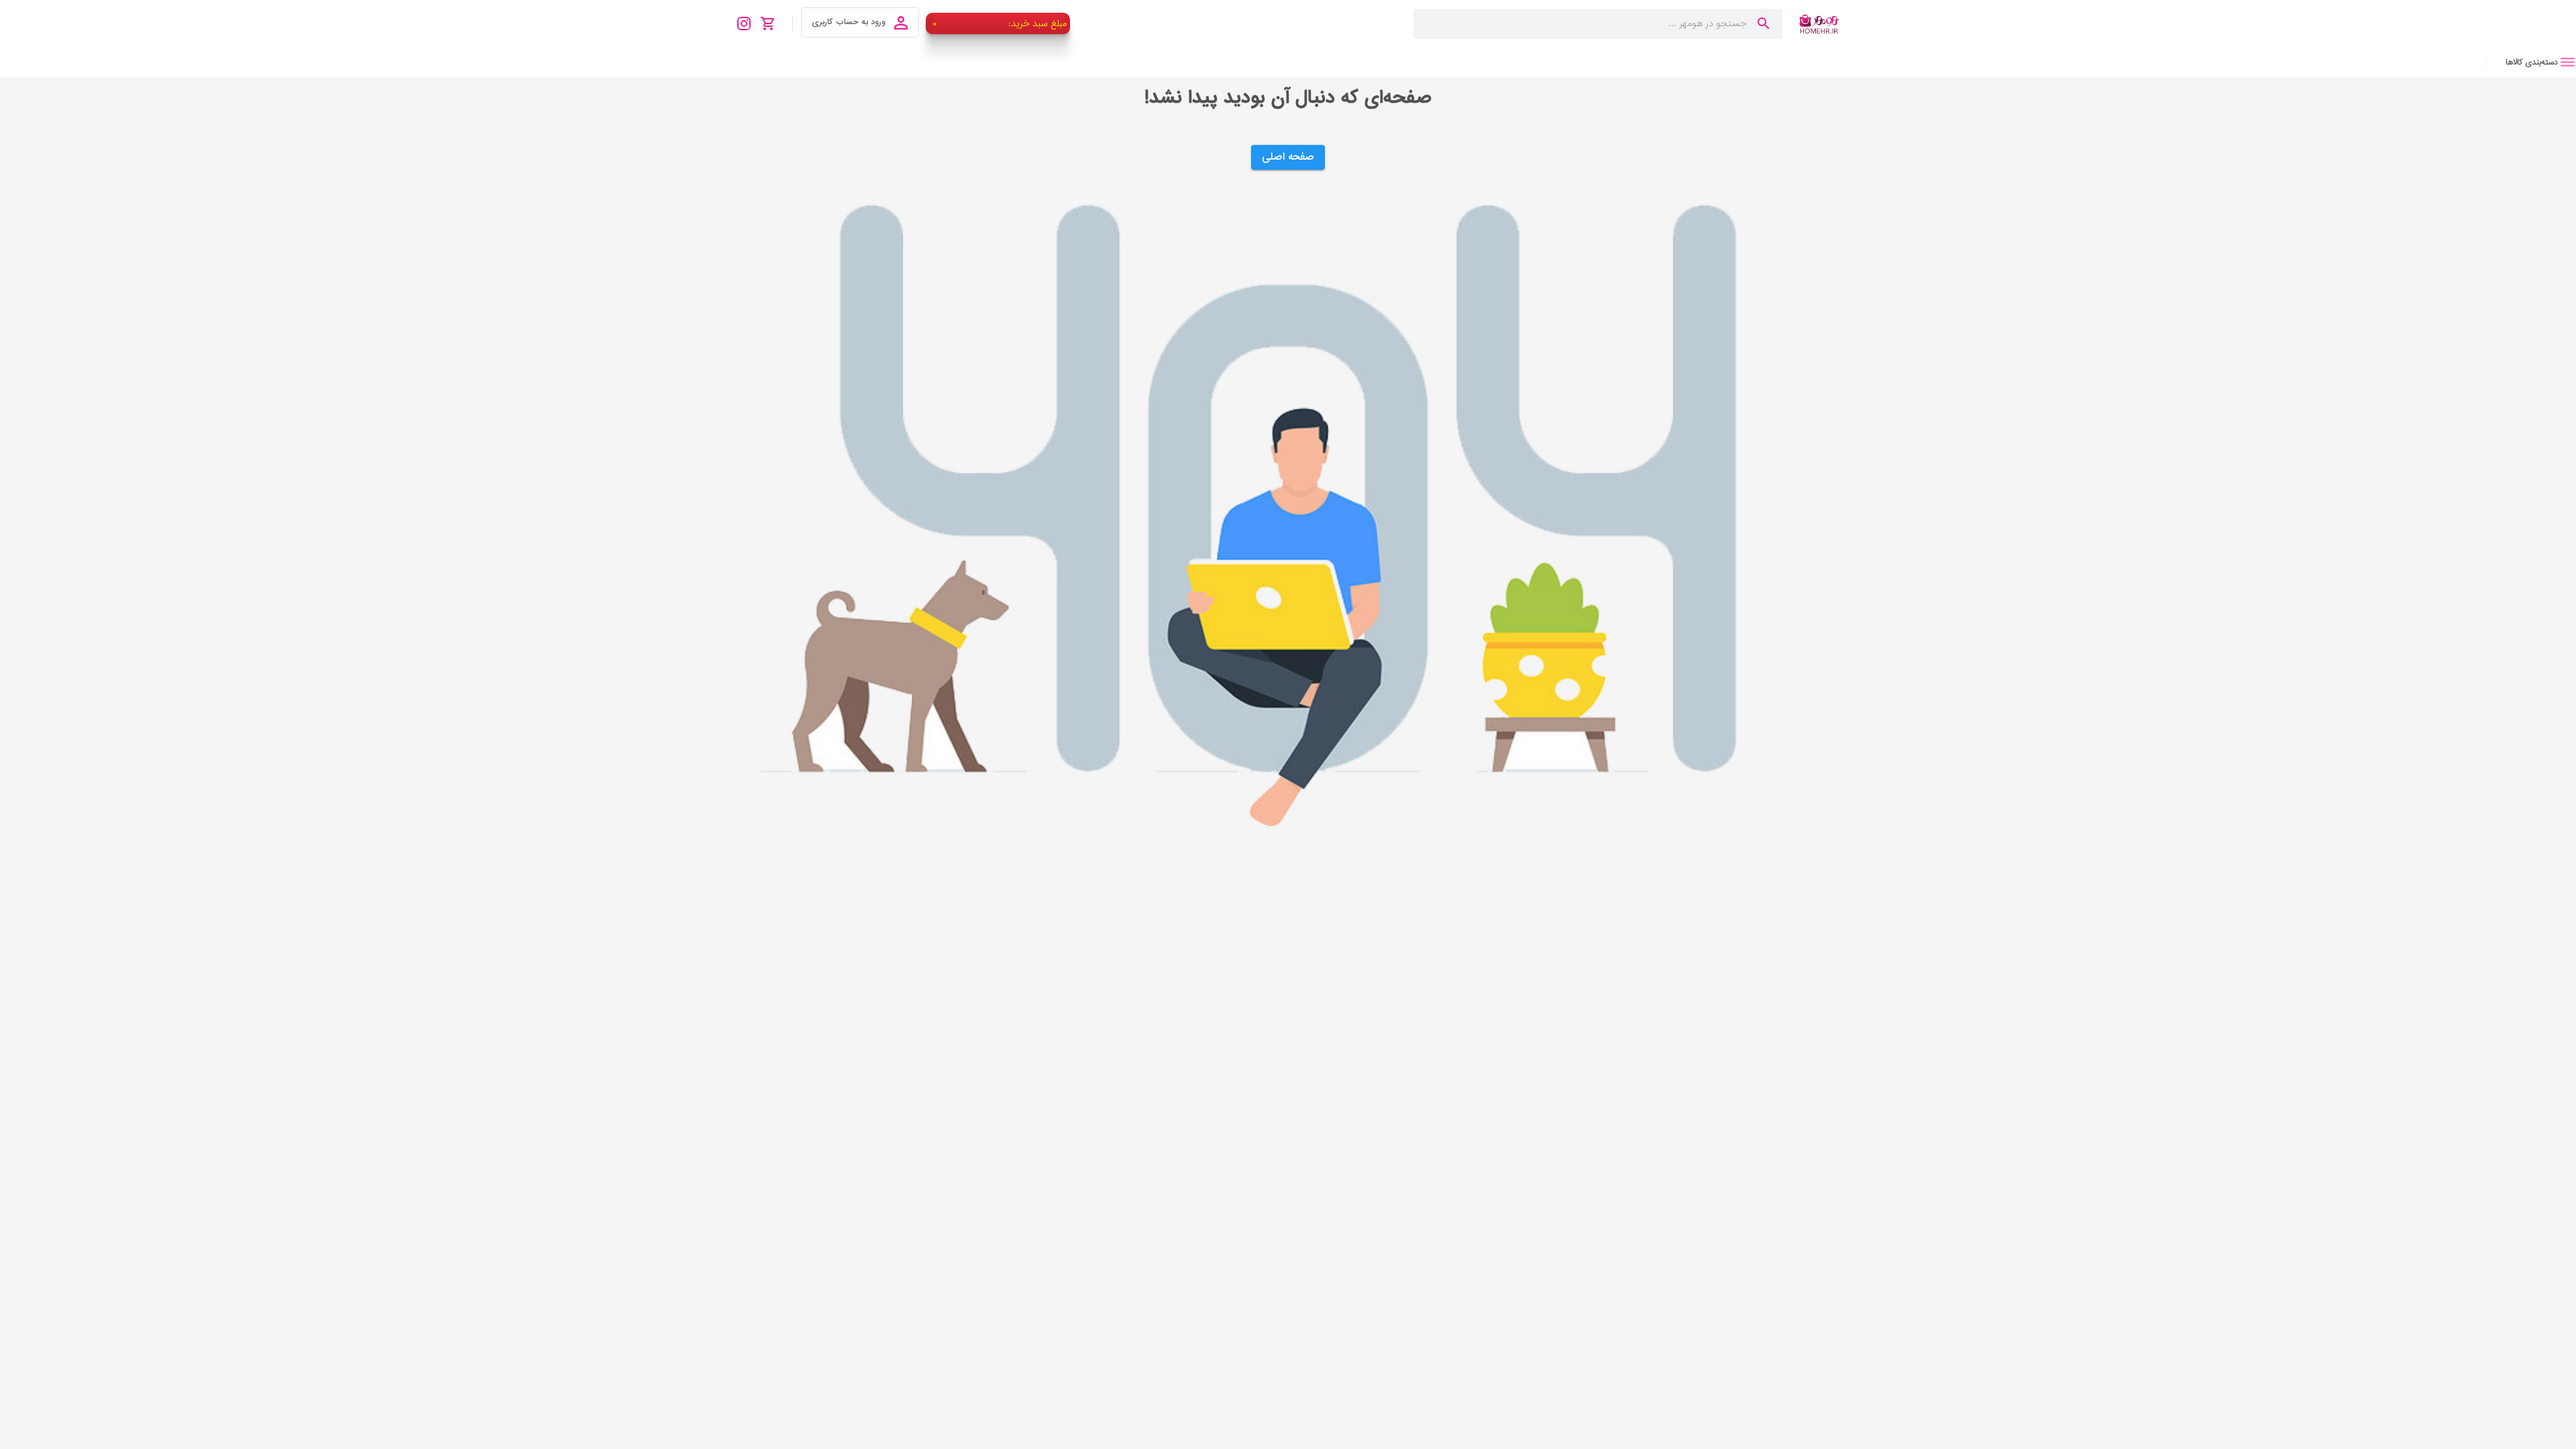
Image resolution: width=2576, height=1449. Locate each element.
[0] (772, 23)
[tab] (2531, 62)
